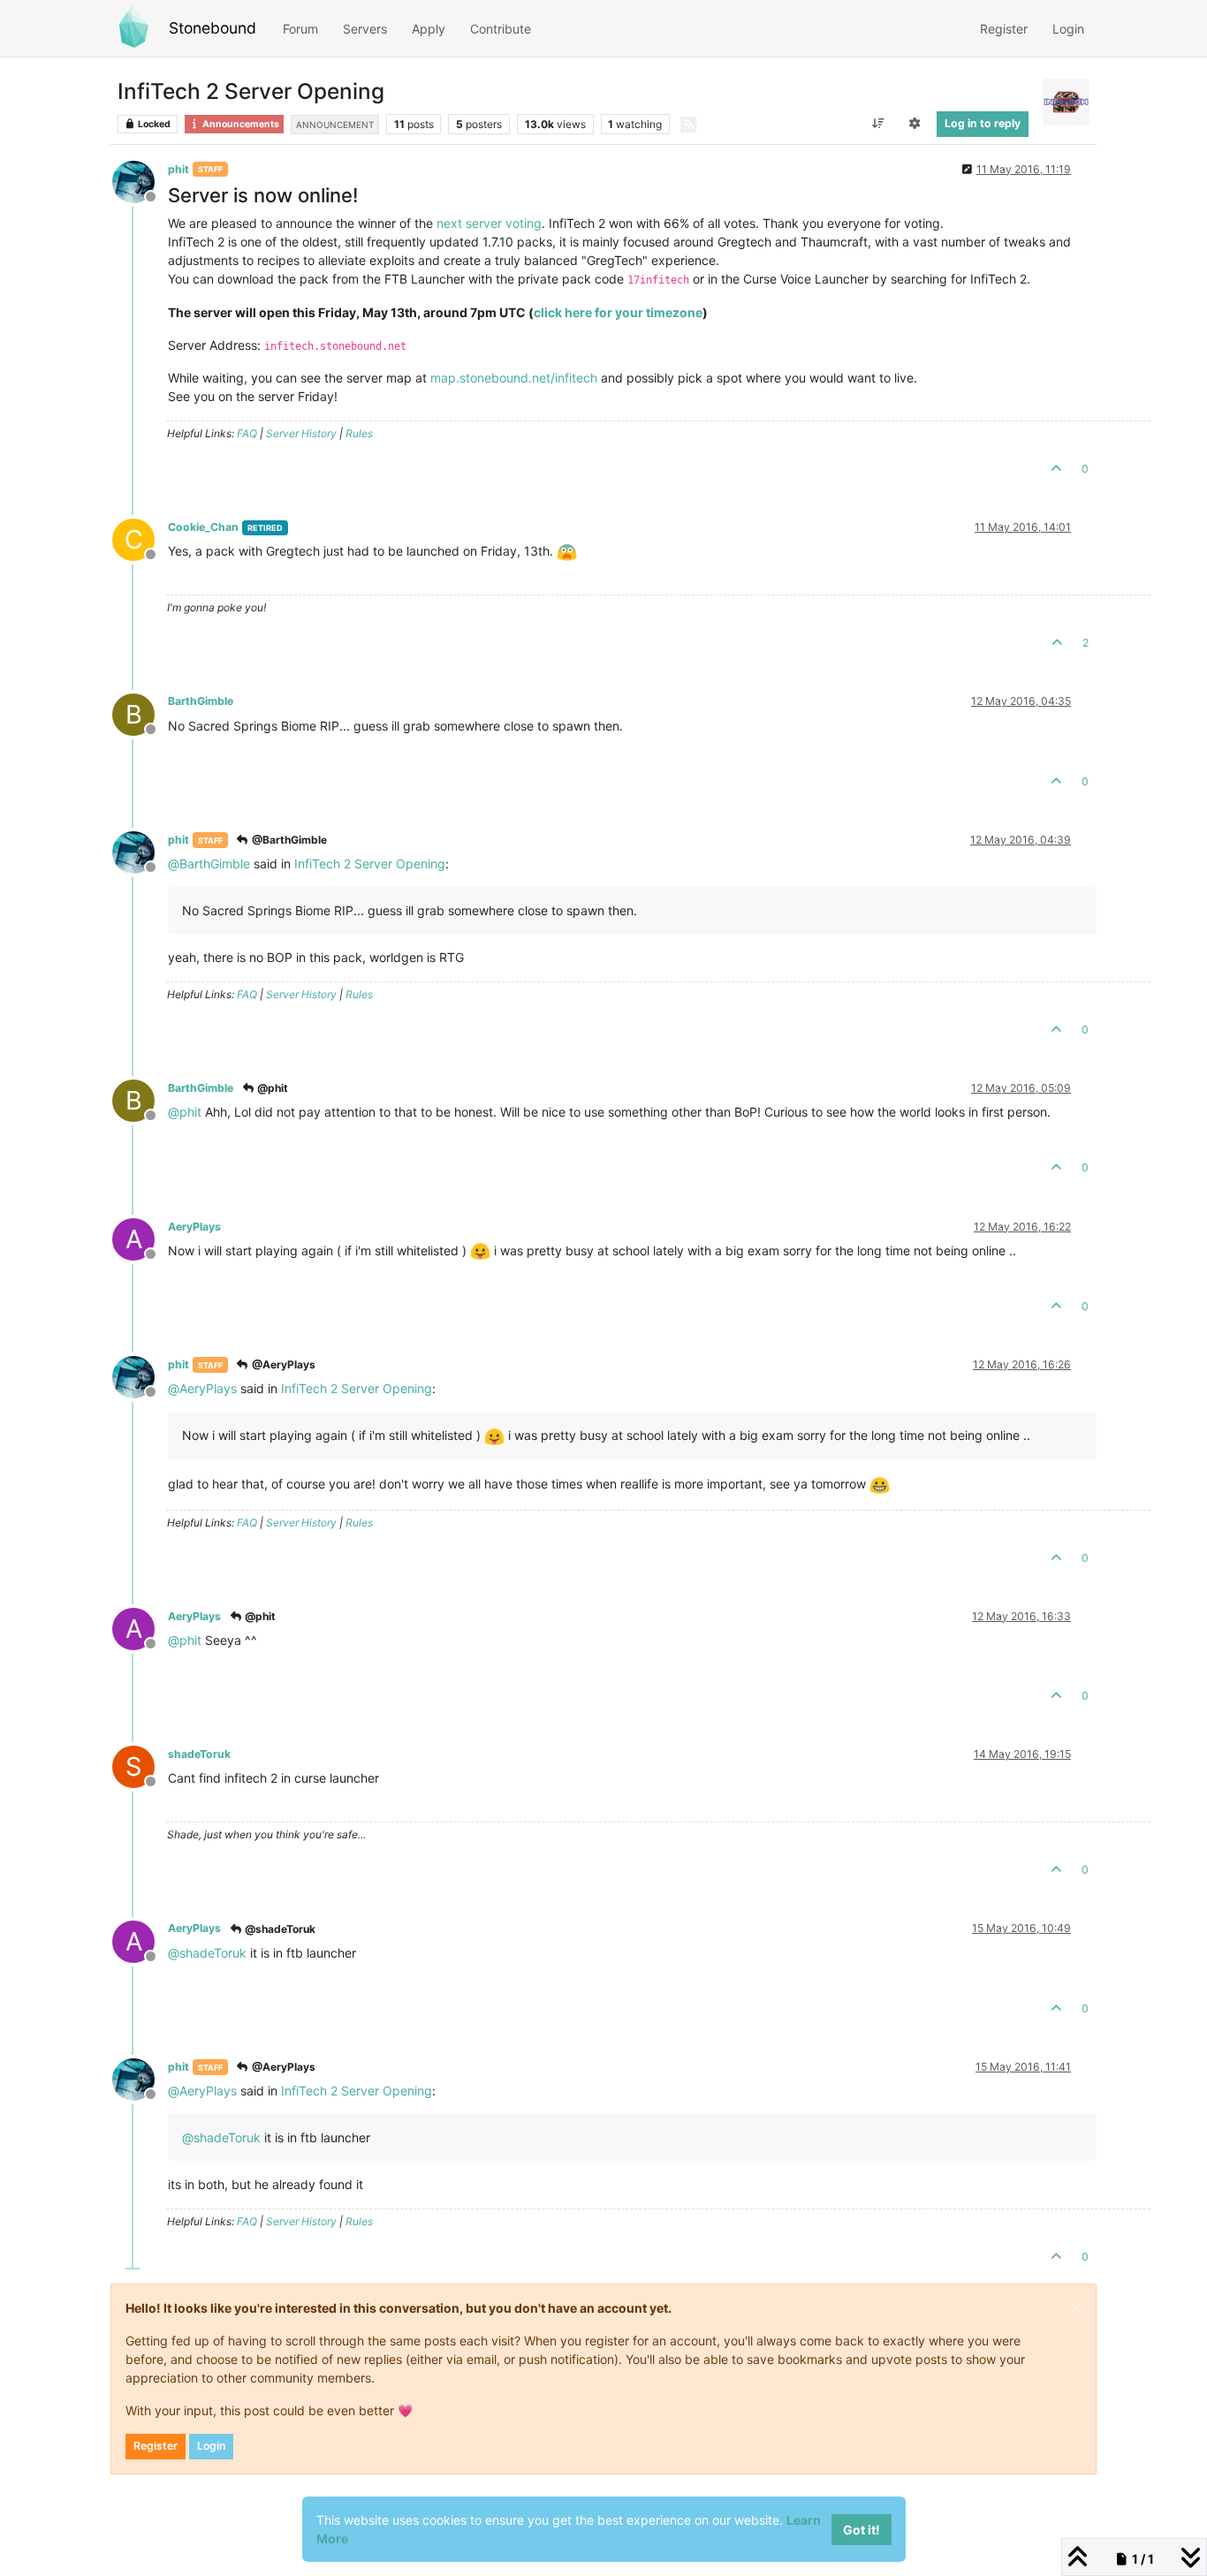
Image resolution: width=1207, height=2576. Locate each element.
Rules (359, 433)
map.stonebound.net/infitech (514, 378)
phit (178, 169)
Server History (301, 433)
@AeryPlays (282, 1364)
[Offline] (140, 181)
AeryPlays (194, 1227)
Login (211, 2446)
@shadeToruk (279, 1929)
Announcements (240, 124)
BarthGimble (201, 701)
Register (156, 2446)
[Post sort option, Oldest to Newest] (878, 124)
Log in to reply (983, 123)
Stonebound (213, 28)
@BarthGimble (288, 840)
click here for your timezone (618, 312)
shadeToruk (199, 1754)
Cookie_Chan (203, 527)
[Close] (1075, 2308)
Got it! (862, 2530)
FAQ (247, 433)
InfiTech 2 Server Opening (370, 864)
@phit (271, 1088)
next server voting (489, 223)
